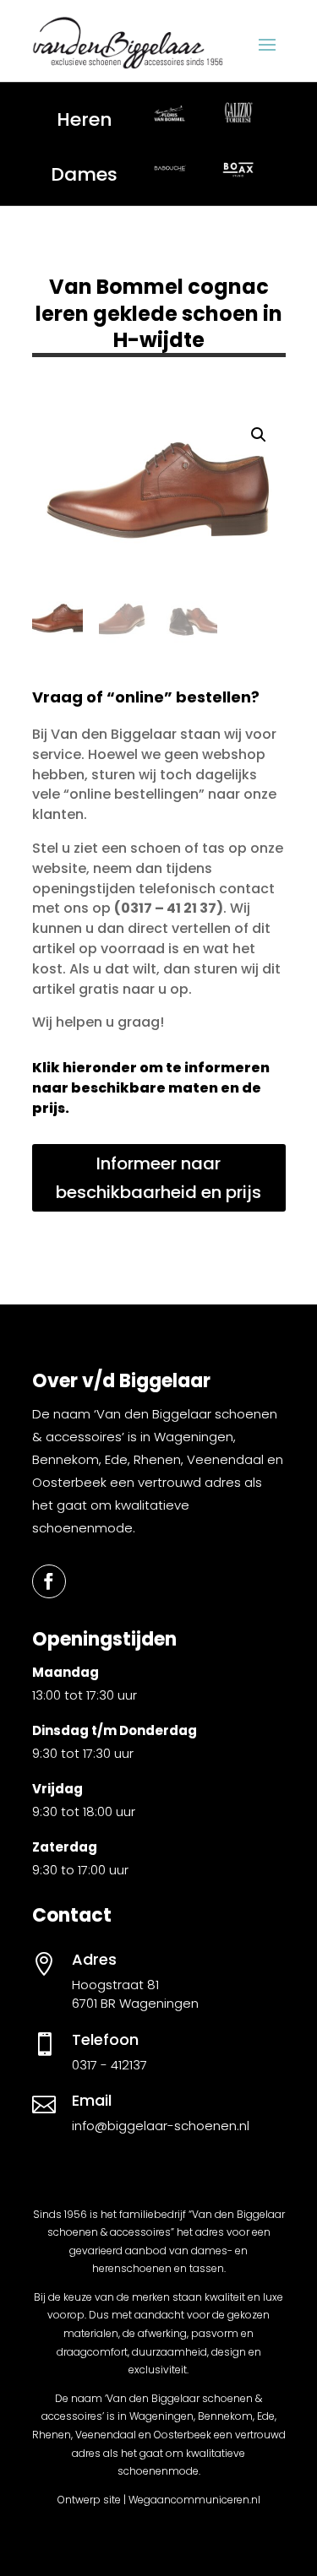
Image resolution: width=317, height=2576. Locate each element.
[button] (259, 435)
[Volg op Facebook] (49, 1581)
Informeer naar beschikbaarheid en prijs (158, 1178)
